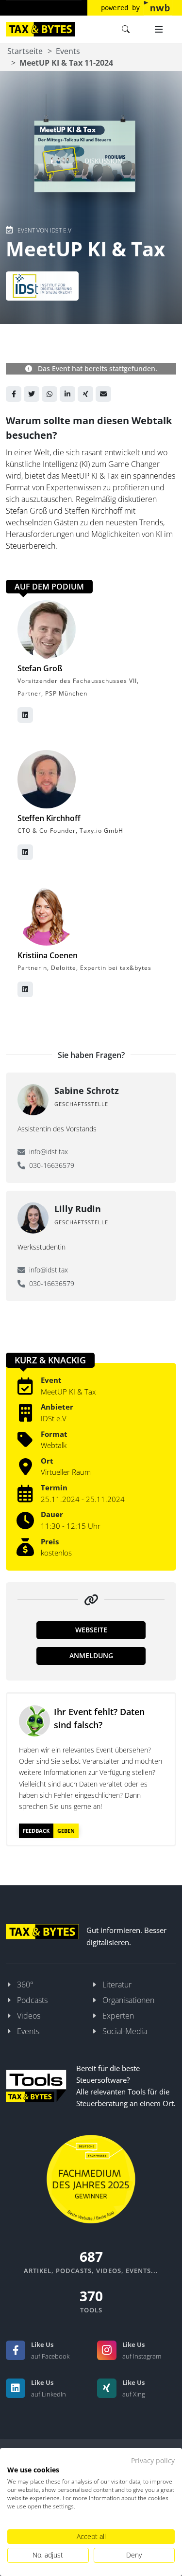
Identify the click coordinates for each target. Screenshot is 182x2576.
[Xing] (85, 394)
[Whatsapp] (50, 394)
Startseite (25, 51)
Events (68, 51)
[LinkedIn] (16, 2388)
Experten (118, 2016)
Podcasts (32, 2000)
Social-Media (125, 2031)
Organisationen (128, 2000)
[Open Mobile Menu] (159, 29)
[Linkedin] (67, 394)
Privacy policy (153, 2460)
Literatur (117, 1985)
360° (25, 1985)
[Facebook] (14, 394)
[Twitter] (32, 394)
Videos (29, 2016)
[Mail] (103, 394)
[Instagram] (107, 2350)
